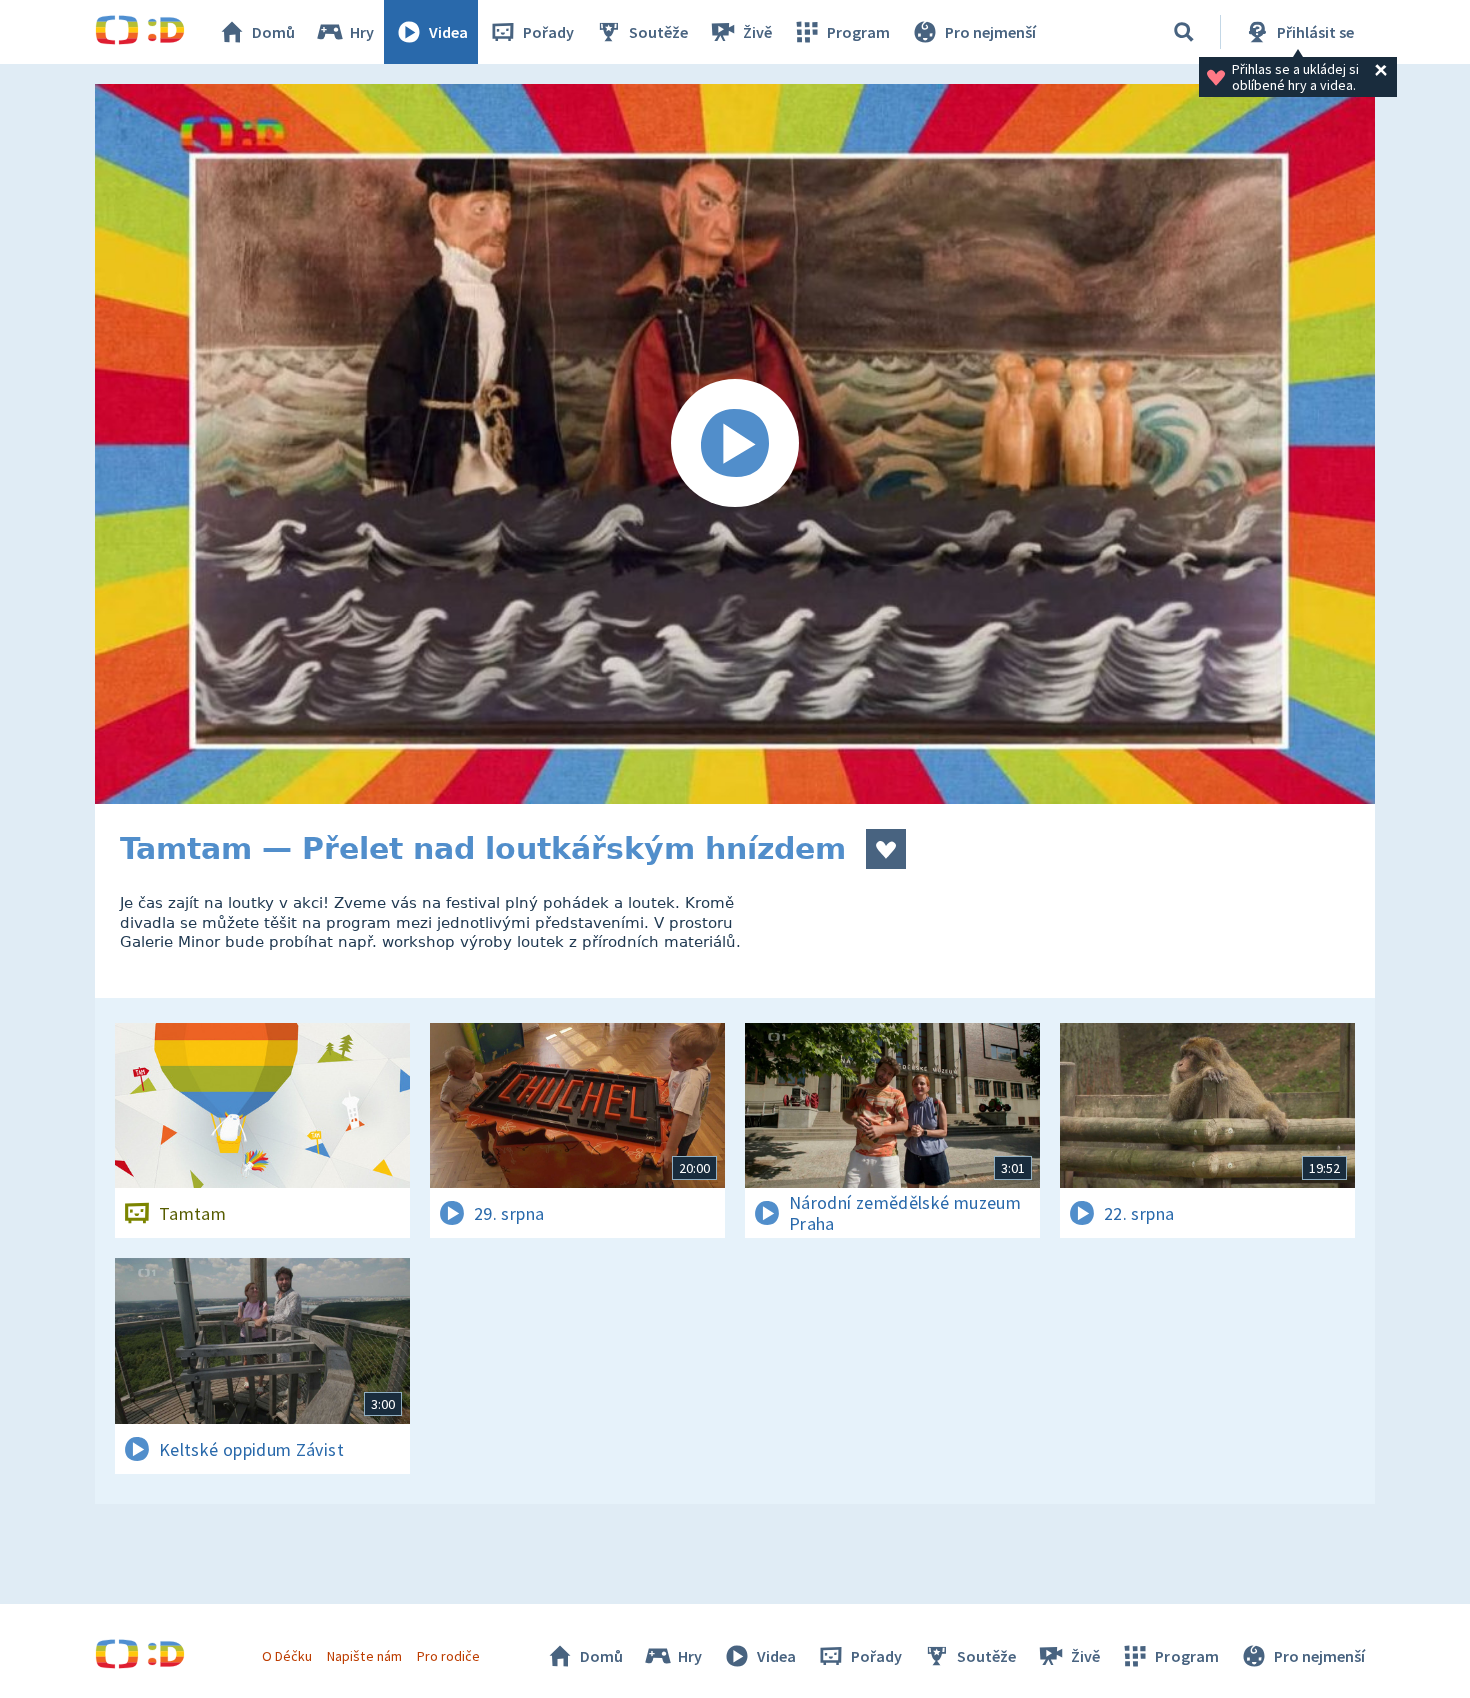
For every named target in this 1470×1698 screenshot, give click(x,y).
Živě (757, 32)
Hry (362, 32)
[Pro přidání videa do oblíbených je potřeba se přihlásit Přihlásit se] (886, 849)
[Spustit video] (735, 444)
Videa (448, 32)
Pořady (548, 32)
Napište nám (364, 1656)
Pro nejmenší (990, 32)
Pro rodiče (448, 1656)
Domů (273, 32)
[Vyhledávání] (1184, 32)
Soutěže (658, 32)
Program (858, 32)
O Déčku (287, 1656)
